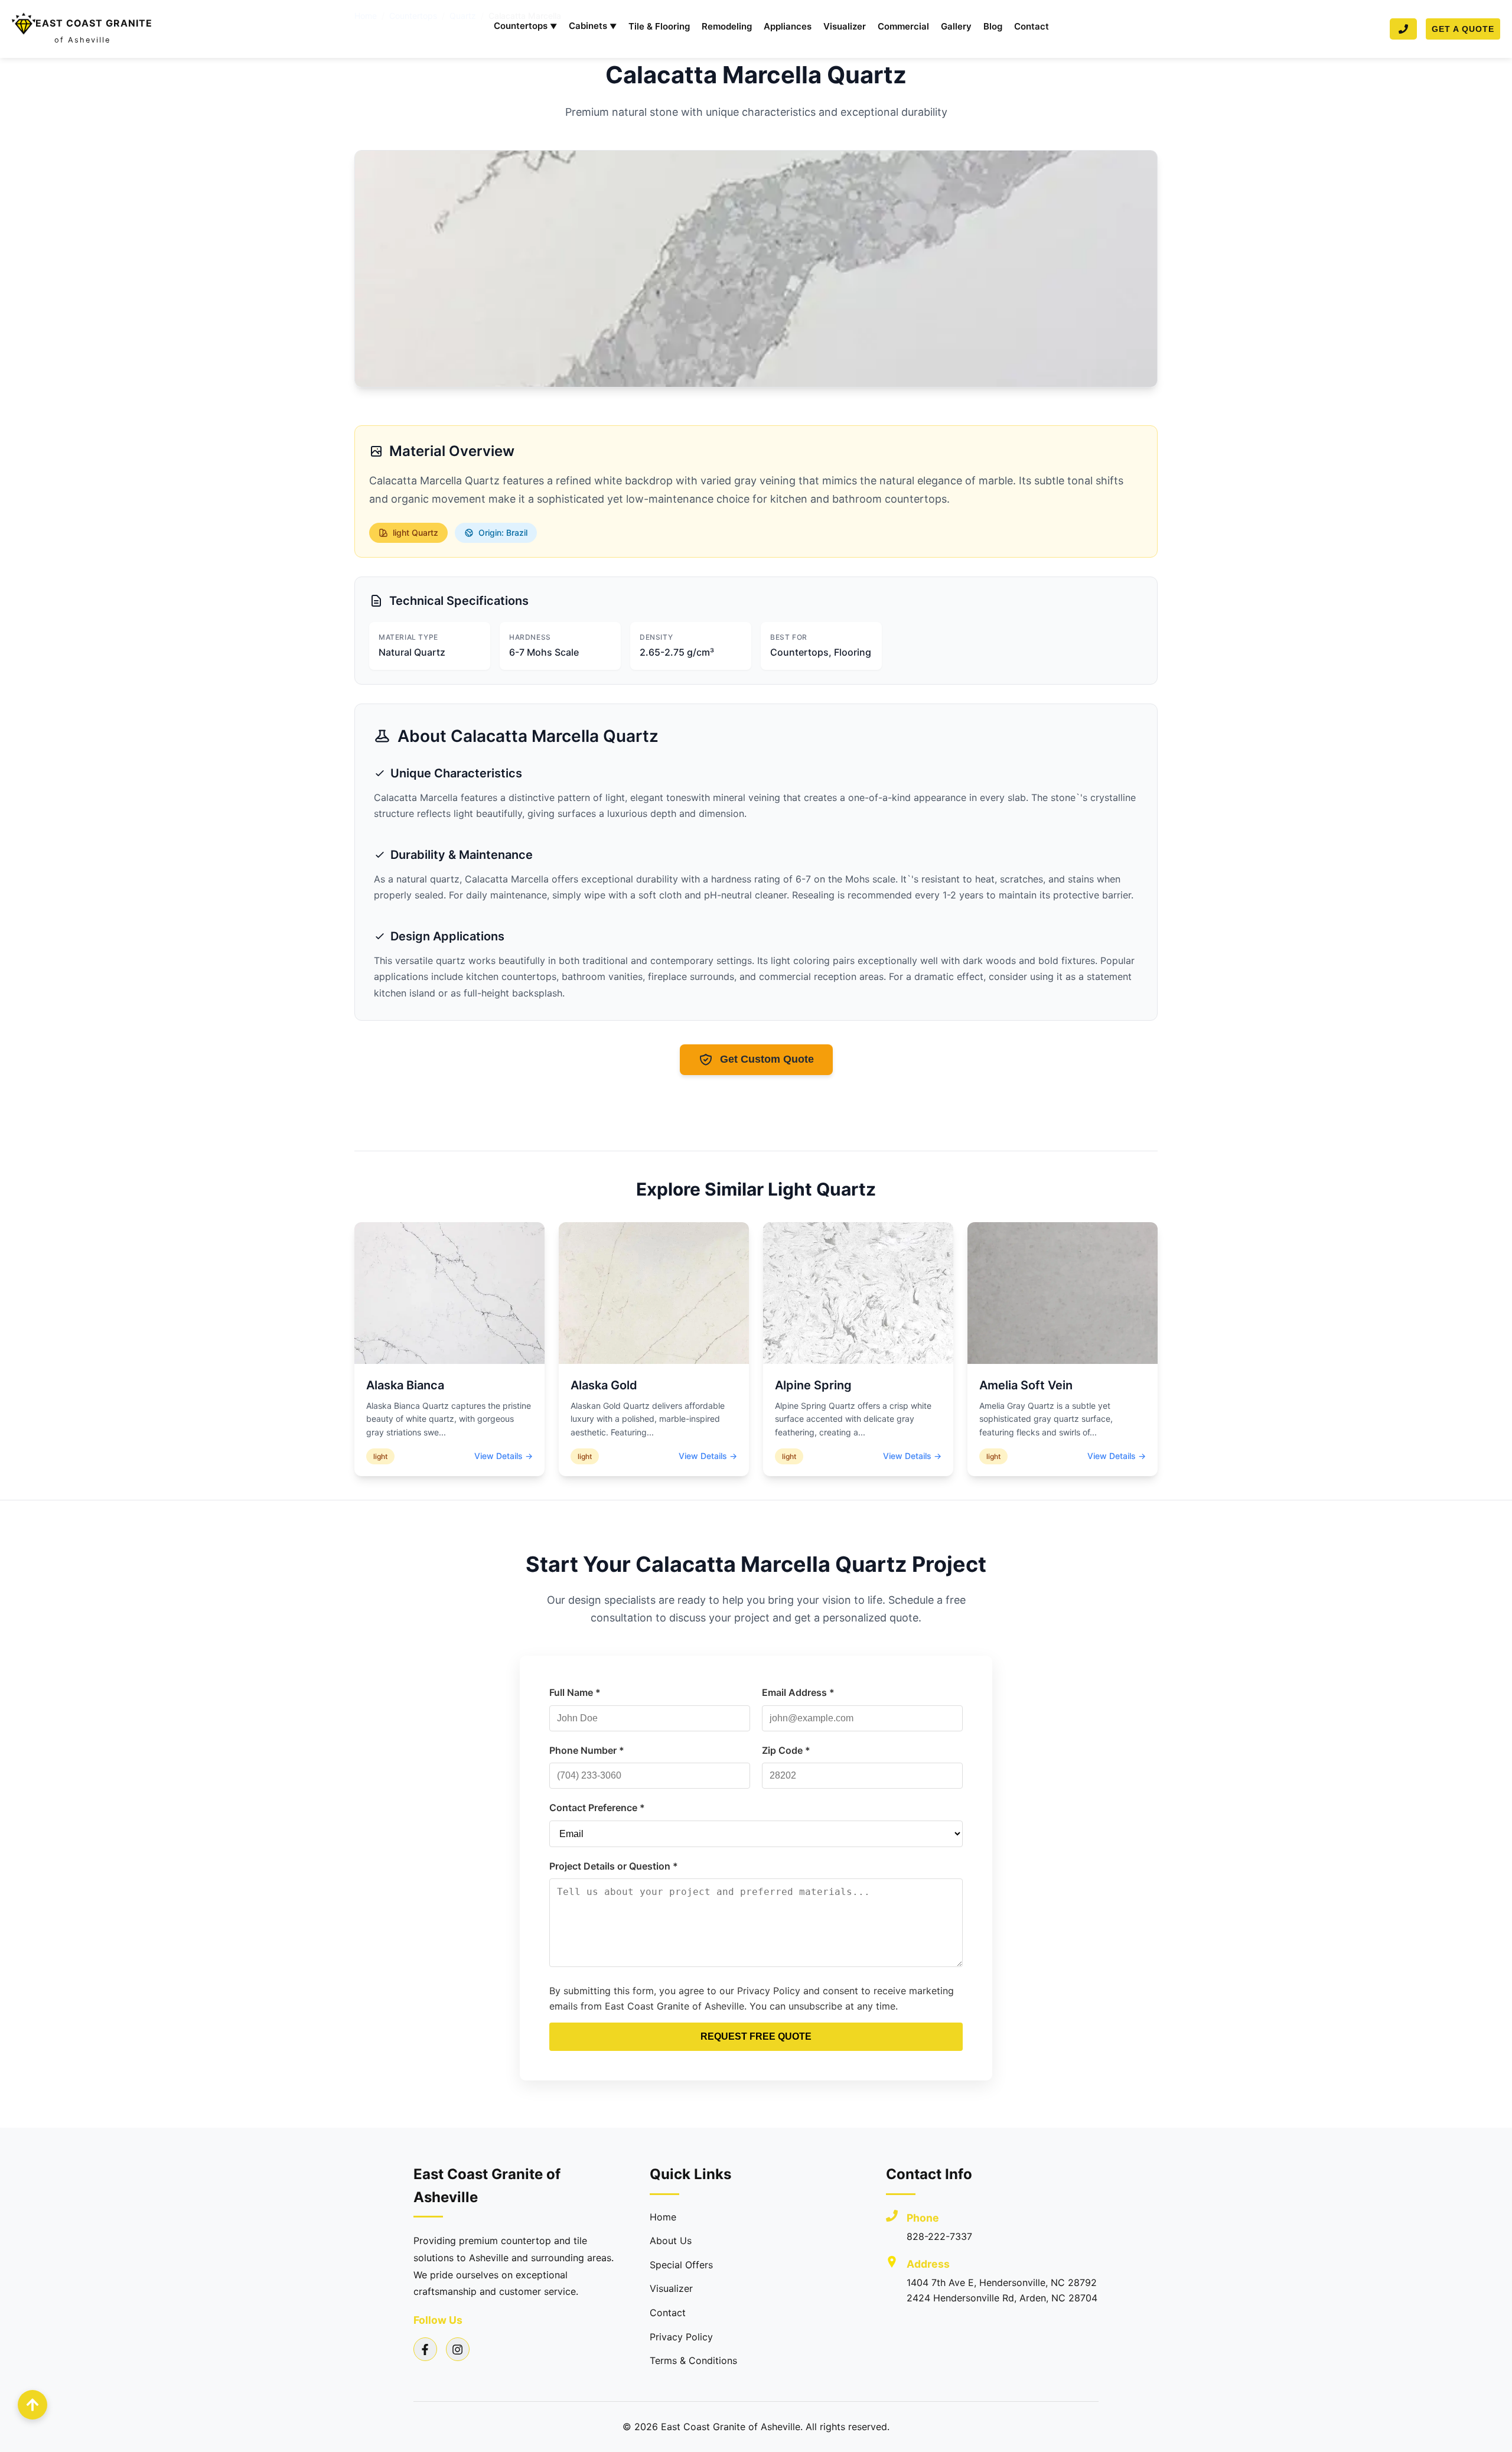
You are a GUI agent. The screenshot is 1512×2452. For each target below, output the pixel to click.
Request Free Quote (756, 2036)
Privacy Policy (681, 2337)
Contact (1032, 26)
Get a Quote (1463, 29)
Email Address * (798, 1692)
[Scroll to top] (32, 2405)
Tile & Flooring (659, 26)
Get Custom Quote (767, 1059)
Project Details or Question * (614, 1866)
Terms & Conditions (693, 2360)
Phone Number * (587, 1750)
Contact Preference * (597, 1808)
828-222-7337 (939, 2236)
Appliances (788, 26)
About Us (671, 2241)
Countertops (525, 26)
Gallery (956, 26)
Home (663, 2217)
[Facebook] (425, 2349)
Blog (993, 26)
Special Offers (681, 2265)
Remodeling (727, 26)
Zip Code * (786, 1750)
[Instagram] (458, 2349)
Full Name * (575, 1692)
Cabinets (593, 26)
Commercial (903, 26)
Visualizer (845, 26)
